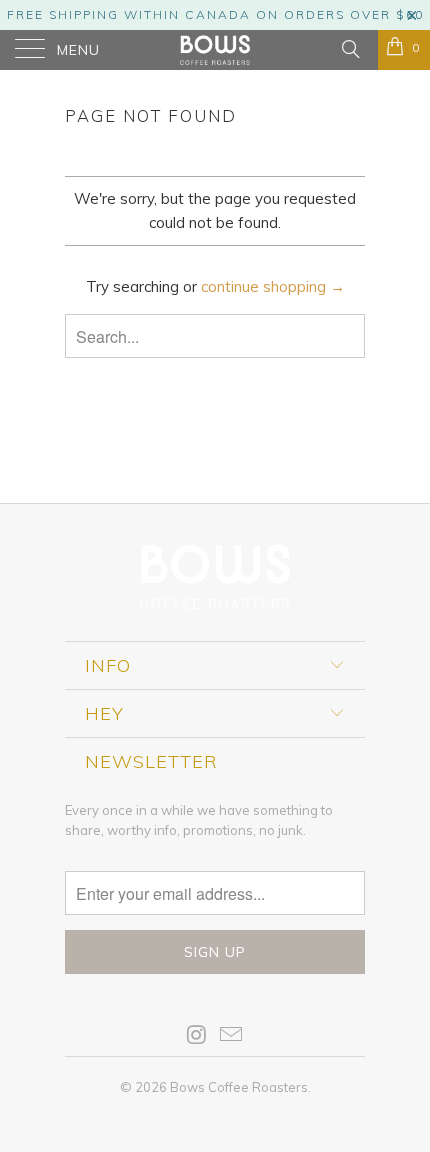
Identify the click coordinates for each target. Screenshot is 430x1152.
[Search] (349, 48)
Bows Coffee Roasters (239, 1087)
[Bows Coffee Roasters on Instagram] (197, 1036)
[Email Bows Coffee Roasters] (232, 1036)
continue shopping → (273, 286)
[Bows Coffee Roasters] (215, 50)
